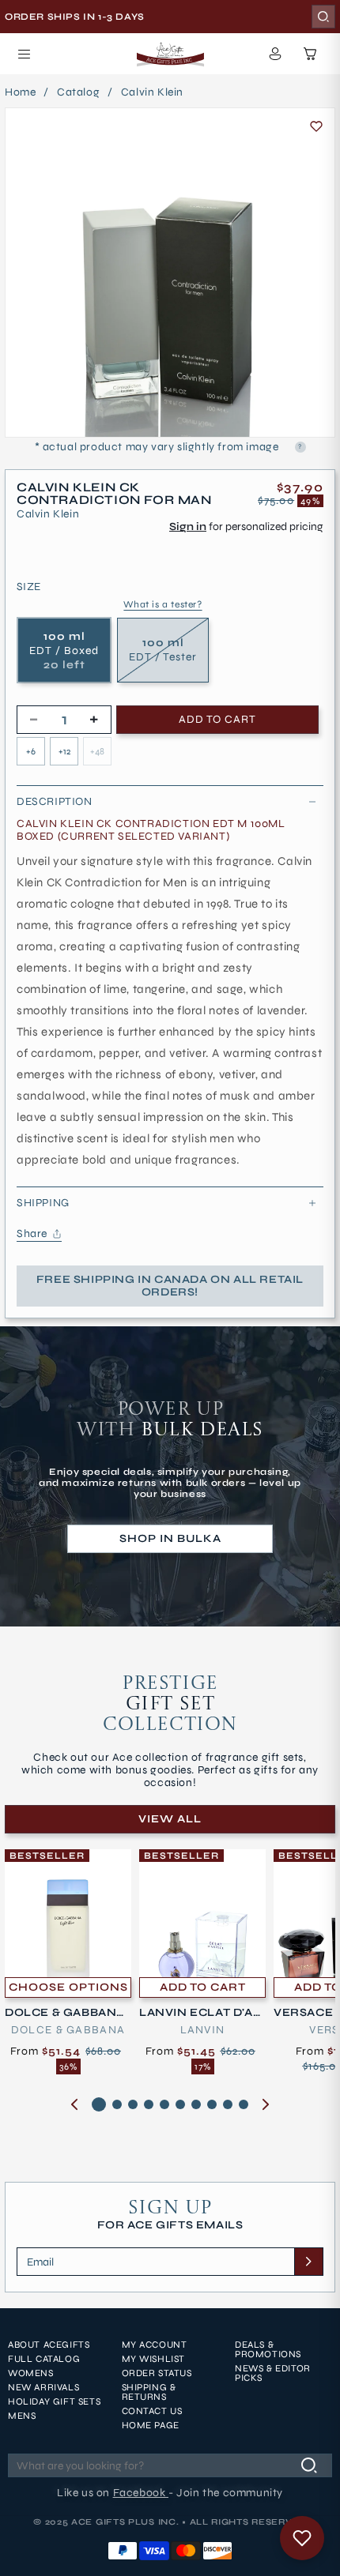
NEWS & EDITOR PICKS (273, 2373)
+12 (64, 751)
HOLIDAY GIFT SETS (54, 2401)
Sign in (188, 526)
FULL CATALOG (44, 2359)
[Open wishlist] (302, 2538)
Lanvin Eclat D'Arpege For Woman (200, 2013)
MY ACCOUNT (155, 2345)
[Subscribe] (308, 2262)
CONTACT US (152, 2411)
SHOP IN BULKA (170, 1538)
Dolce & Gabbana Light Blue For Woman (66, 2013)
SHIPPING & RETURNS (149, 2392)
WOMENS (31, 2373)
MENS (22, 2416)
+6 (31, 751)
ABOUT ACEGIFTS (49, 2345)
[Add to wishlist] (316, 126)
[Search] (323, 17)
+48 (97, 751)
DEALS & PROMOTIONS (268, 2349)
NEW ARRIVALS (43, 2387)
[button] (24, 54)
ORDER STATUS (157, 2373)
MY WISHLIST (154, 2359)
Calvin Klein (152, 92)
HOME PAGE (151, 2425)
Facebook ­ (141, 2493)
